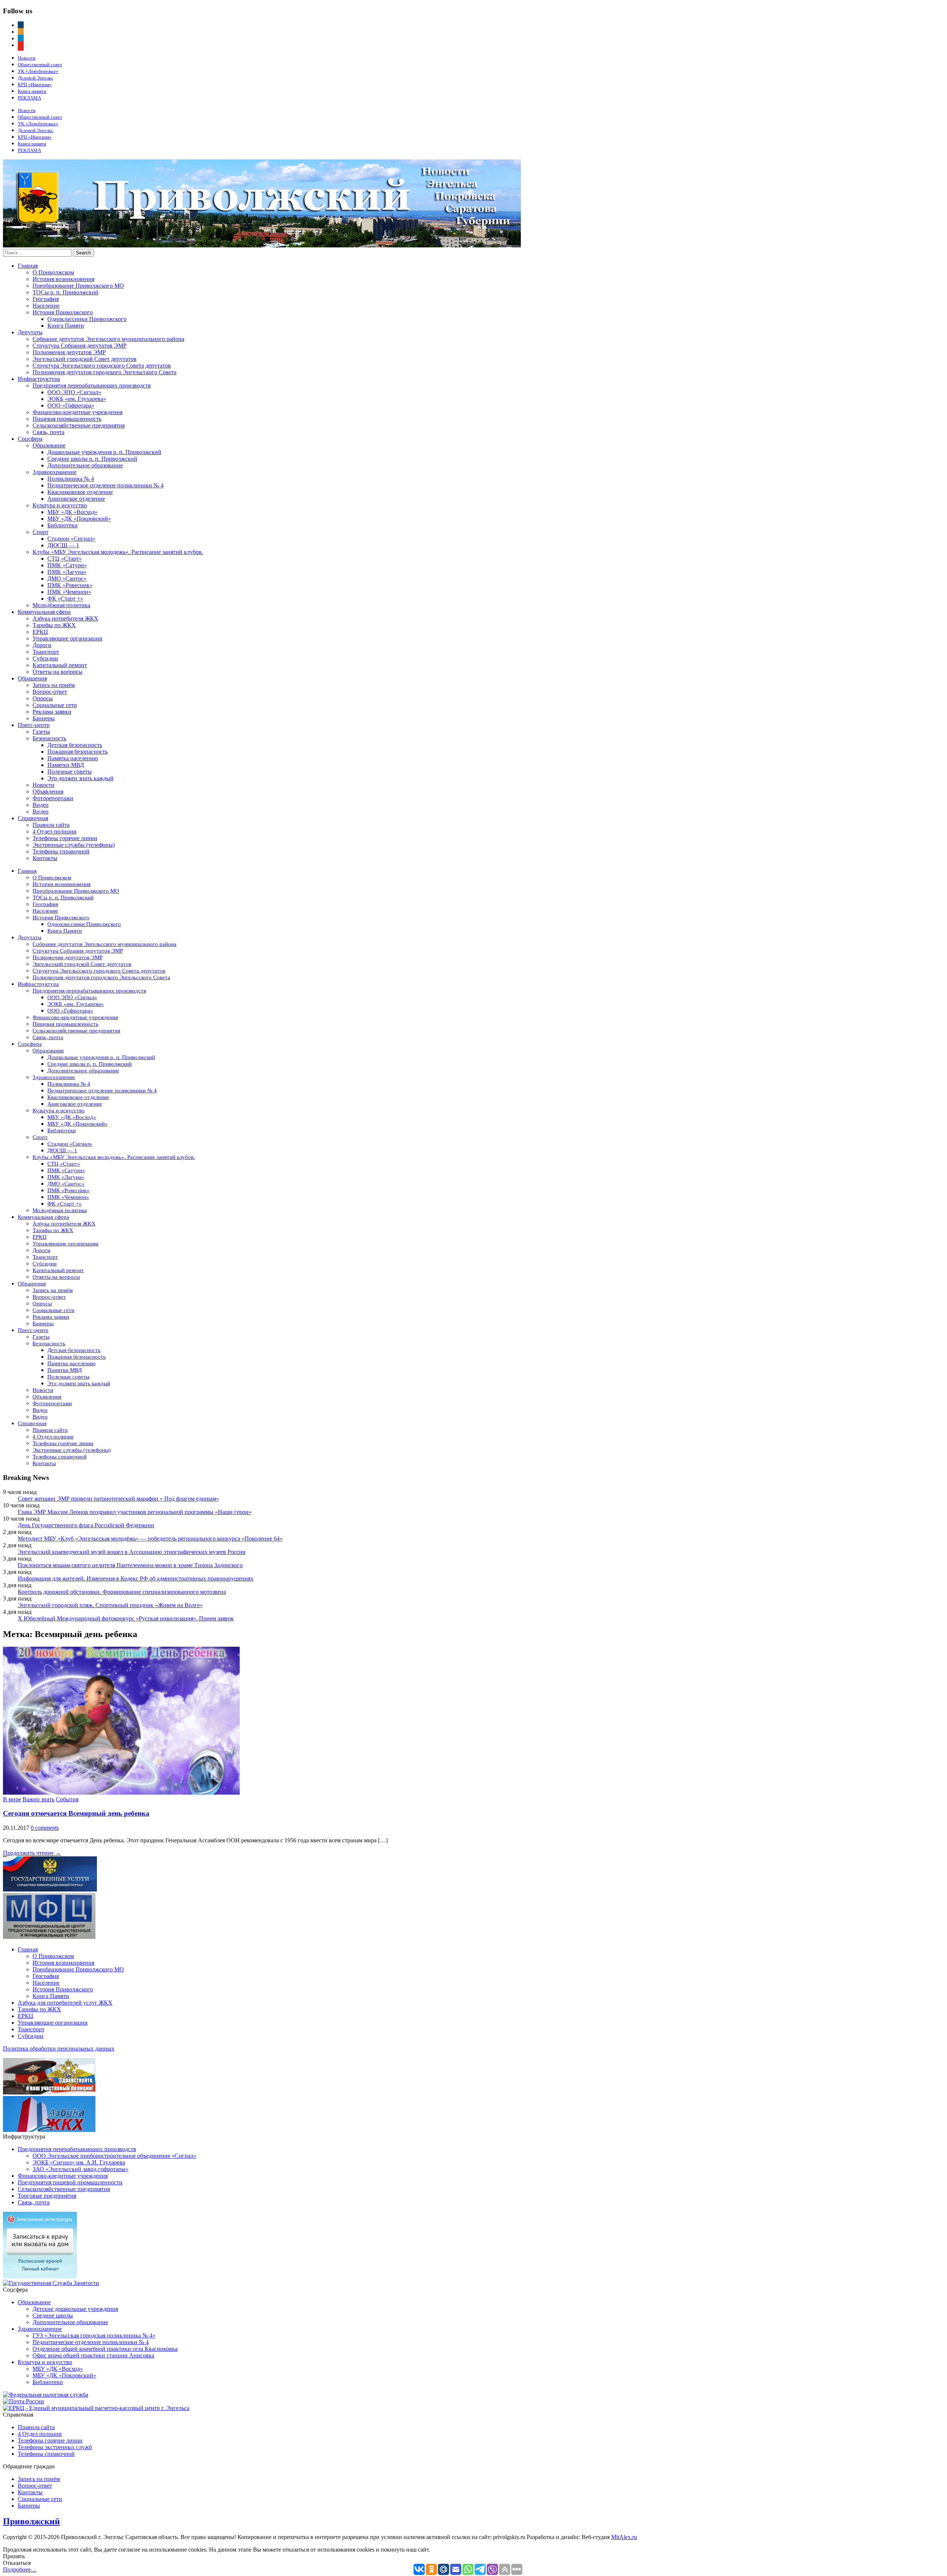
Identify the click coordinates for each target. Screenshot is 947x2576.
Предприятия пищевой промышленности (70, 2182)
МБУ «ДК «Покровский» (79, 519)
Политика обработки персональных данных (59, 2048)
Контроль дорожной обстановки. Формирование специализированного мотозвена (122, 1592)
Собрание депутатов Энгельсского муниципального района (108, 339)
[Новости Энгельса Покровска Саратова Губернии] (262, 245)
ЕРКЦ (40, 632)
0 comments (45, 1828)
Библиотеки (63, 525)
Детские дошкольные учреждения (75, 2309)
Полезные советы (70, 772)
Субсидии (45, 658)
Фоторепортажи (53, 798)
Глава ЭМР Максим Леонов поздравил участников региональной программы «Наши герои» (135, 1512)
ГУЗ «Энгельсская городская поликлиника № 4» (94, 2335)
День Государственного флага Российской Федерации (86, 1525)
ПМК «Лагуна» (67, 572)
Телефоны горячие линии (65, 838)
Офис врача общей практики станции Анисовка (93, 2355)
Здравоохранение (55, 472)
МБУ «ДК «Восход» (73, 512)
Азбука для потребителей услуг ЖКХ (65, 2003)
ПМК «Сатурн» (67, 565)
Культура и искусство (60, 505)
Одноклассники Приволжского (87, 319)
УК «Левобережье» (38, 71)
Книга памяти (32, 91)
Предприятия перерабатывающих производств (92, 386)
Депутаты (30, 332)
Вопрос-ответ (50, 692)
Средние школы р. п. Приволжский (92, 459)
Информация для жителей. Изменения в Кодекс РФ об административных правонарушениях (136, 1578)
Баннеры (44, 718)
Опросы (43, 698)
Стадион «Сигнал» (71, 539)
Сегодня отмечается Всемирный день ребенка (76, 1813)
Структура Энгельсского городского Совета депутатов (102, 366)
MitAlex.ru (624, 2537)
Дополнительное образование (85, 465)
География (46, 299)
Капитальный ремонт (60, 665)
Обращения (32, 678)
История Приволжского (63, 312)
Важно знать (38, 1799)
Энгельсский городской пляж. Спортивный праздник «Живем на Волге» (110, 1605)
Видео (41, 805)
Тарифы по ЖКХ (54, 625)
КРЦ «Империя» (35, 84)
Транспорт (46, 652)
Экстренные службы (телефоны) (74, 845)
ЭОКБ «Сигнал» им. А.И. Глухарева (79, 2162)
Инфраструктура (39, 379)
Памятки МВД (66, 765)
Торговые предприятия (47, 2196)
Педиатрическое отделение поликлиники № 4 (105, 485)
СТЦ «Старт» (65, 559)
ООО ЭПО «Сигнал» (74, 392)
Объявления (48, 792)
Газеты (41, 732)
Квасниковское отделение (80, 492)
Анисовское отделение (76, 499)
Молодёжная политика (61, 605)
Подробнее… (20, 2570)
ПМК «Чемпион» (69, 592)
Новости (27, 58)
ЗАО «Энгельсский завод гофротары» (80, 2169)
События (67, 1799)
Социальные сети (55, 705)
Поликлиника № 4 (71, 479)
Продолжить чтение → (32, 1853)
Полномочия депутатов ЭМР (69, 352)
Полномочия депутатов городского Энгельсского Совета (105, 372)
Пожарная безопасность (77, 752)
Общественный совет (40, 65)
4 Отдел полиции (55, 831)
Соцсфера (30, 439)
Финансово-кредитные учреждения (77, 412)
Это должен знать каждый (80, 778)
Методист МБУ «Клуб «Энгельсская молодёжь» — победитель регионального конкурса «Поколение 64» (150, 1539)
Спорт (41, 532)
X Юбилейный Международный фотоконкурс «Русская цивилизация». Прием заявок (126, 1618)
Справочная (33, 818)
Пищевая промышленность (67, 419)
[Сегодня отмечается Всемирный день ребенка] (121, 1793)
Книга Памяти (66, 326)
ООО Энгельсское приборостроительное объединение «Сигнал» (114, 2156)
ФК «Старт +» (65, 599)
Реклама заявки (52, 712)
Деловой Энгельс (36, 78)
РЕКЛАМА (29, 98)
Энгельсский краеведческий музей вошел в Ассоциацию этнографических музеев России (132, 1552)
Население (46, 306)
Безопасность (49, 738)
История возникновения (63, 279)
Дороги (42, 645)
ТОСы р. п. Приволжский (65, 292)
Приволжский (31, 2521)
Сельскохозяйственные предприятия (79, 425)
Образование (49, 445)
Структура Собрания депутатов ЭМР (80, 346)
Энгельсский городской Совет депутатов (85, 359)
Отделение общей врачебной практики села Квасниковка (105, 2349)
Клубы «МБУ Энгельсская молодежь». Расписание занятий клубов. (118, 552)
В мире (12, 1799)
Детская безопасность (75, 745)
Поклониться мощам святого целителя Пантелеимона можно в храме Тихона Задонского (130, 1565)
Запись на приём (54, 685)
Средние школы (53, 2315)
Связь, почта (48, 432)
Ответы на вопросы (58, 672)
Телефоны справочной (61, 851)
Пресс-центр (34, 725)
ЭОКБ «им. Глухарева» (77, 399)
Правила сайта (51, 825)
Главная (28, 266)
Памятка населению (73, 758)
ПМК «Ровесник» (70, 585)
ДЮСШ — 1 (63, 545)
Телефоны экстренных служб (55, 2447)
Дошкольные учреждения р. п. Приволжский (104, 452)
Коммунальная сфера (44, 612)
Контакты (45, 858)
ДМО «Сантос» (67, 579)
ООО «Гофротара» (71, 405)
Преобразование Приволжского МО (78, 286)
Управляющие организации (68, 638)
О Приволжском (53, 272)
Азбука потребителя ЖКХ (65, 618)
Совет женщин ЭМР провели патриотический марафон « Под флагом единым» (118, 1499)
